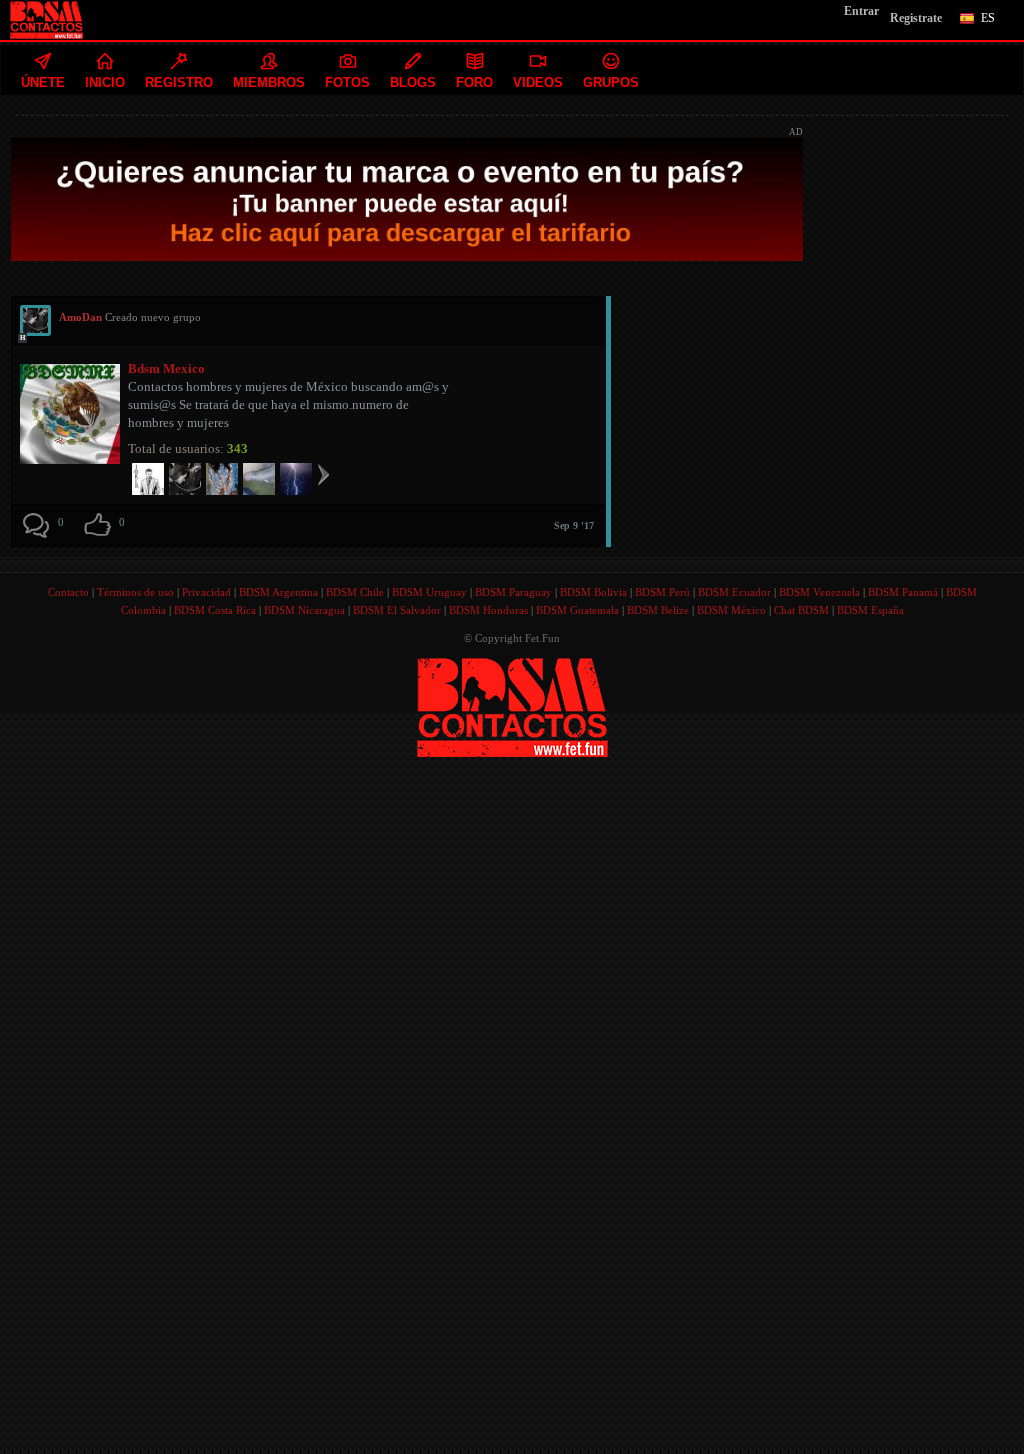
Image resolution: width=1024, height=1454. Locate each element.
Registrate (916, 18)
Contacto (68, 592)
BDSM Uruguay (429, 592)
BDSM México (731, 610)
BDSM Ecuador (734, 592)
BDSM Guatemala (577, 610)
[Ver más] (323, 474)
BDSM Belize (658, 610)
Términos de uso (135, 592)
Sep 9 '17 (574, 525)
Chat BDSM (801, 610)
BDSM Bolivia (593, 592)
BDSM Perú (662, 592)
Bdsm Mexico (166, 368)
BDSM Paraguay (513, 592)
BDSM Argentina (278, 592)
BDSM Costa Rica (215, 610)
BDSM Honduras (488, 610)
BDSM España (870, 610)
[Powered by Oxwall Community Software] (512, 705)
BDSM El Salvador (397, 610)
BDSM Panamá (903, 592)
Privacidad (206, 592)
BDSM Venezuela (819, 592)
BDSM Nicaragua (304, 610)
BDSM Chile (355, 592)
